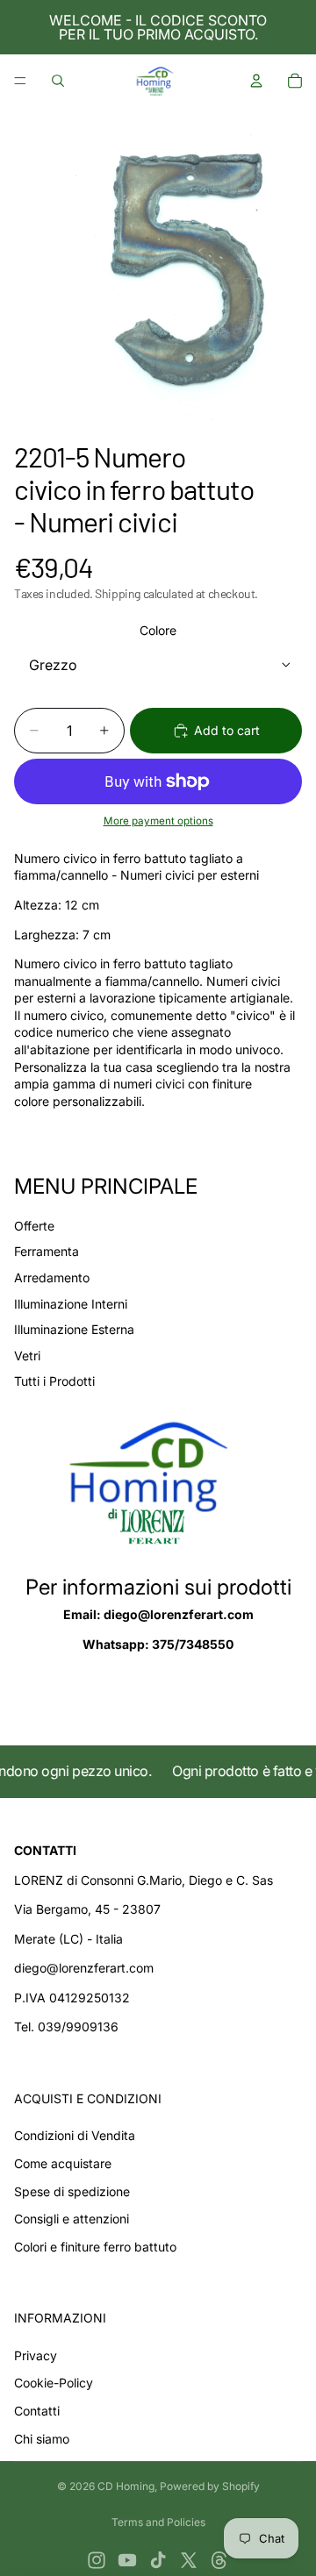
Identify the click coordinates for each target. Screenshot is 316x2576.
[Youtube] (127, 2560)
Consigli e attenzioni (72, 2219)
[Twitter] (189, 2560)
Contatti (37, 2411)
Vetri (27, 1356)
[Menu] (20, 81)
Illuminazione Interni (71, 1304)
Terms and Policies (158, 2522)
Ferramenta (47, 1251)
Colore (158, 630)
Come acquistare (63, 2163)
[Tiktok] (158, 2560)
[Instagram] (97, 2560)
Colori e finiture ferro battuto (95, 2247)
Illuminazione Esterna (74, 1329)
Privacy (36, 2355)
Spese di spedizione (72, 2191)
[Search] (58, 81)
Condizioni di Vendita (75, 2135)
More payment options (158, 821)
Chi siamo (42, 2439)
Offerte (34, 1226)
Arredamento (52, 1277)
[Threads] (219, 2560)
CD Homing (126, 2486)
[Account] (256, 81)
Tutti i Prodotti (54, 1381)
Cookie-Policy (54, 2383)
